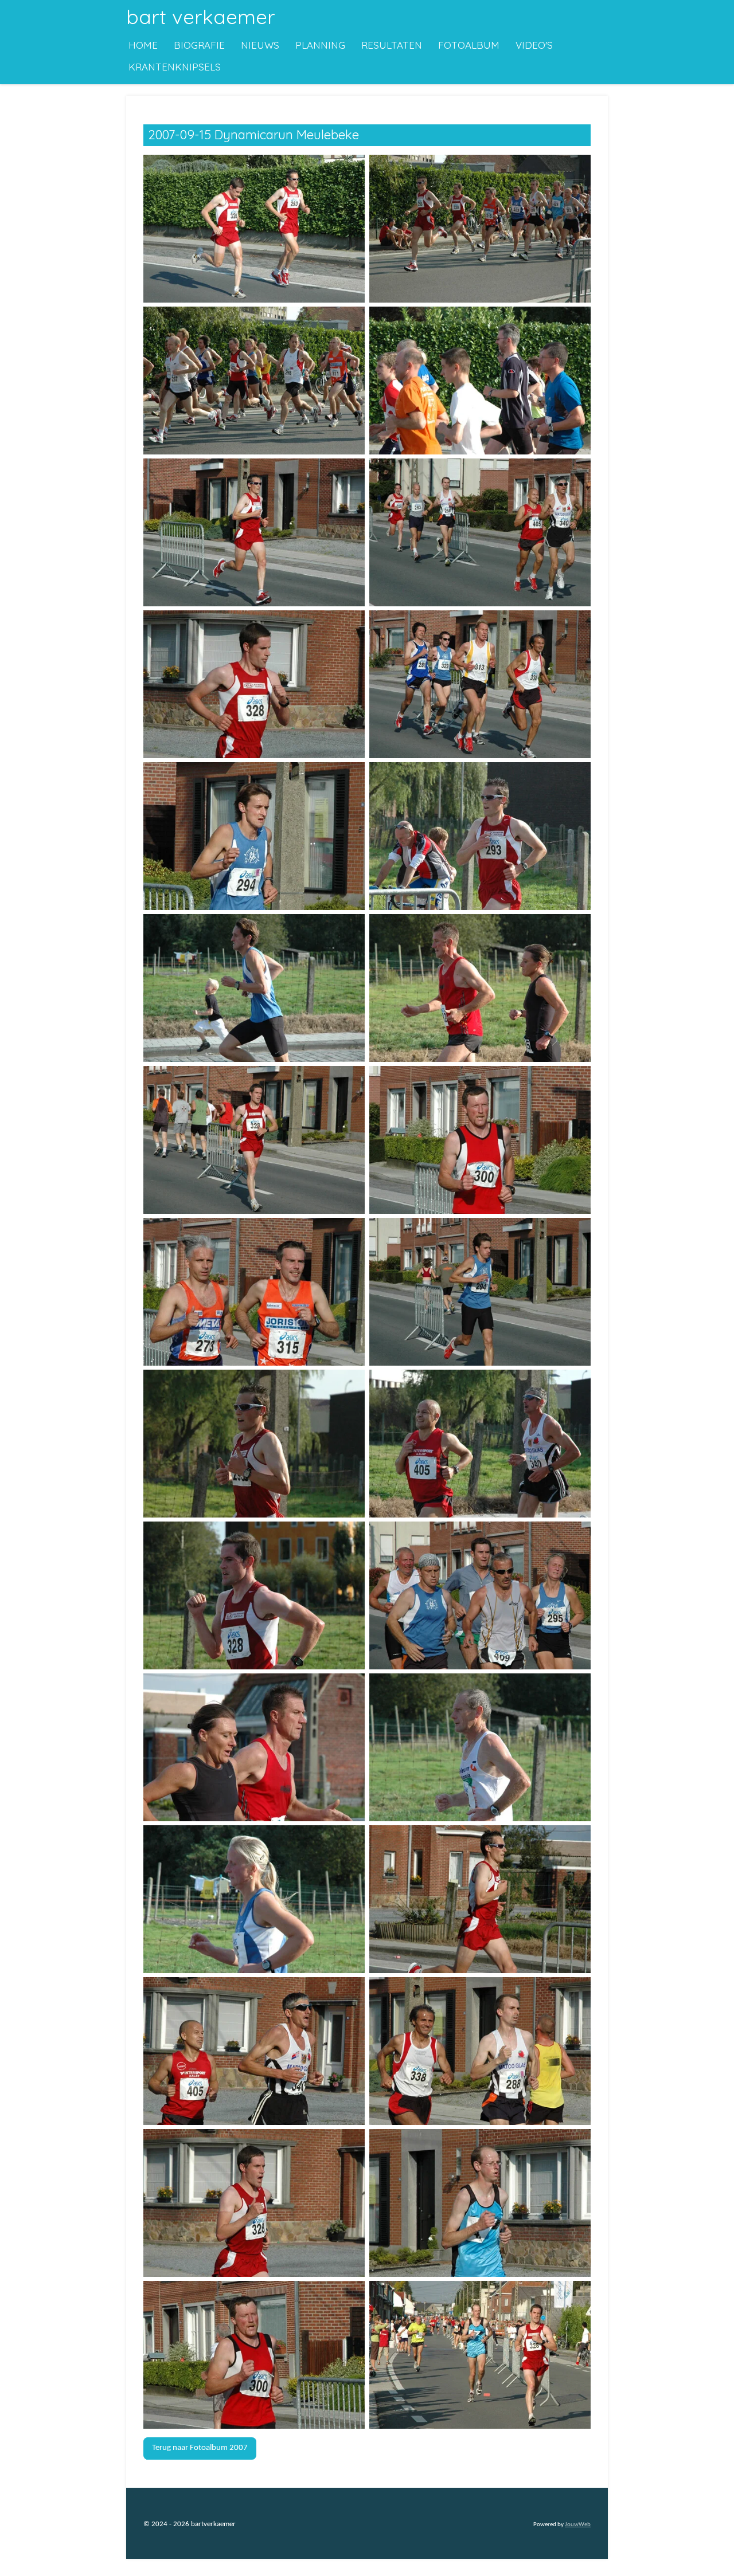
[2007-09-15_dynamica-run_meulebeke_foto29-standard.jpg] (254, 2355)
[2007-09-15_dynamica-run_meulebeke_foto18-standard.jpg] (480, 1443)
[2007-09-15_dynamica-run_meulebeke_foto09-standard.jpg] (254, 836)
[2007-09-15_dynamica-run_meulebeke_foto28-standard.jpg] (480, 2203)
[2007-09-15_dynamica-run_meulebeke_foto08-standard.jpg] (480, 684)
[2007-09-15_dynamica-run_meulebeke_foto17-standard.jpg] (254, 1443)
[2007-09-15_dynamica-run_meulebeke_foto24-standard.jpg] (480, 1899)
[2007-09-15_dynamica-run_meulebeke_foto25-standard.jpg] (254, 2051)
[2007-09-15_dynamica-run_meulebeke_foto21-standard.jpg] (254, 1747)
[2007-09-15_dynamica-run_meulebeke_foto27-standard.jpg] (254, 2203)
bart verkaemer (201, 17)
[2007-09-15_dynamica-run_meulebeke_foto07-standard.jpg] (254, 684)
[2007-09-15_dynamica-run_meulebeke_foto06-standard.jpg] (480, 532)
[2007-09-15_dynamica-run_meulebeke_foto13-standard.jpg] (254, 1140)
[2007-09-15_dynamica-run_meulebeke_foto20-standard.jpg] (480, 1595)
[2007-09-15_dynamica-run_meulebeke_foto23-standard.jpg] (254, 1899)
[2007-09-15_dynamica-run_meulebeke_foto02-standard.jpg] (480, 228)
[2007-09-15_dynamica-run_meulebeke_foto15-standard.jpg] (254, 1291)
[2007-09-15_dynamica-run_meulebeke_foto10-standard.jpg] (480, 836)
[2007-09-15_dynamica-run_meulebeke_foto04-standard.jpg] (480, 380)
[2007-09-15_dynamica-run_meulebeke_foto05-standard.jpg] (254, 532)
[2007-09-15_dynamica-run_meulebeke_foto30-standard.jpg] (480, 2355)
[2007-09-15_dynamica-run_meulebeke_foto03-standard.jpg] (254, 380)
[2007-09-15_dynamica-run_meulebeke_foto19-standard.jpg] (254, 1595)
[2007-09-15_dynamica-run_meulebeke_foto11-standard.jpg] (254, 988)
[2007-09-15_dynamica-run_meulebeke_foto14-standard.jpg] (480, 1140)
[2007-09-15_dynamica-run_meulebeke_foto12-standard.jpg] (480, 988)
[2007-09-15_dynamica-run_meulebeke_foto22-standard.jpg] (480, 1747)
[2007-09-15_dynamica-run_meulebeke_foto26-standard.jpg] (480, 2051)
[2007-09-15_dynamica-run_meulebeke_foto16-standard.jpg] (480, 1291)
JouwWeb (578, 2525)
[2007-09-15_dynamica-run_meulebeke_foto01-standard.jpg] (254, 228)
